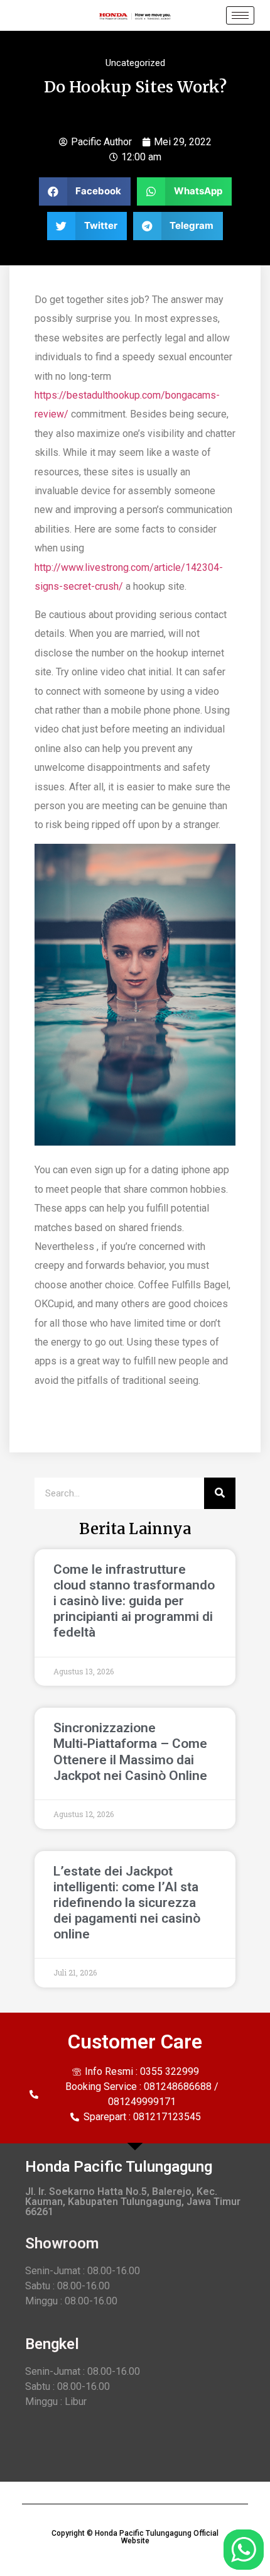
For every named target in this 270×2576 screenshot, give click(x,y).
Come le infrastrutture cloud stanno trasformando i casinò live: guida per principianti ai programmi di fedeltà (134, 1601)
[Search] (220, 1493)
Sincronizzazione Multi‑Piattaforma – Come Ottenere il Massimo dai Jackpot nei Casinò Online (130, 1752)
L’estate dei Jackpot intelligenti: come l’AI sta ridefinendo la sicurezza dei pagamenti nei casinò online (127, 1903)
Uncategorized (135, 63)
